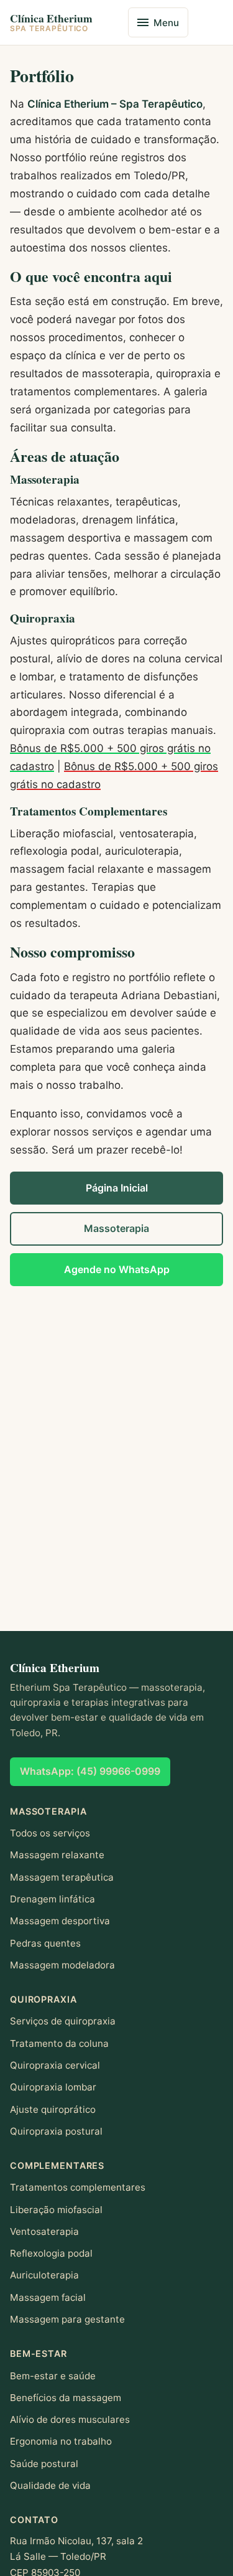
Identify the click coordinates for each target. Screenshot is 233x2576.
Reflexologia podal (51, 2253)
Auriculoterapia (44, 2275)
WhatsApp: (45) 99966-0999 (90, 1771)
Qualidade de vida (50, 2485)
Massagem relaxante (57, 1855)
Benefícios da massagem (66, 2398)
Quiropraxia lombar (53, 2087)
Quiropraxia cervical (55, 2065)
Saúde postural (44, 2464)
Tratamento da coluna (59, 2043)
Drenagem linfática (53, 1899)
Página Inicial (117, 1188)
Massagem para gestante (67, 2319)
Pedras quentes (45, 1943)
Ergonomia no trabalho (61, 2441)
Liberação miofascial (56, 2210)
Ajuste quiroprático (53, 2109)
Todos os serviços (50, 1833)
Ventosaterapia (44, 2231)
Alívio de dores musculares (70, 2419)
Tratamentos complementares (78, 2187)
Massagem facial (48, 2297)
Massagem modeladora (62, 1965)
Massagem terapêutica (62, 1877)
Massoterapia (116, 1228)
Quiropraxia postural (56, 2131)
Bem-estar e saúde (53, 2376)
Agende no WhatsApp (117, 1269)
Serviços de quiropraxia (63, 2021)
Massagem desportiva (60, 1921)
